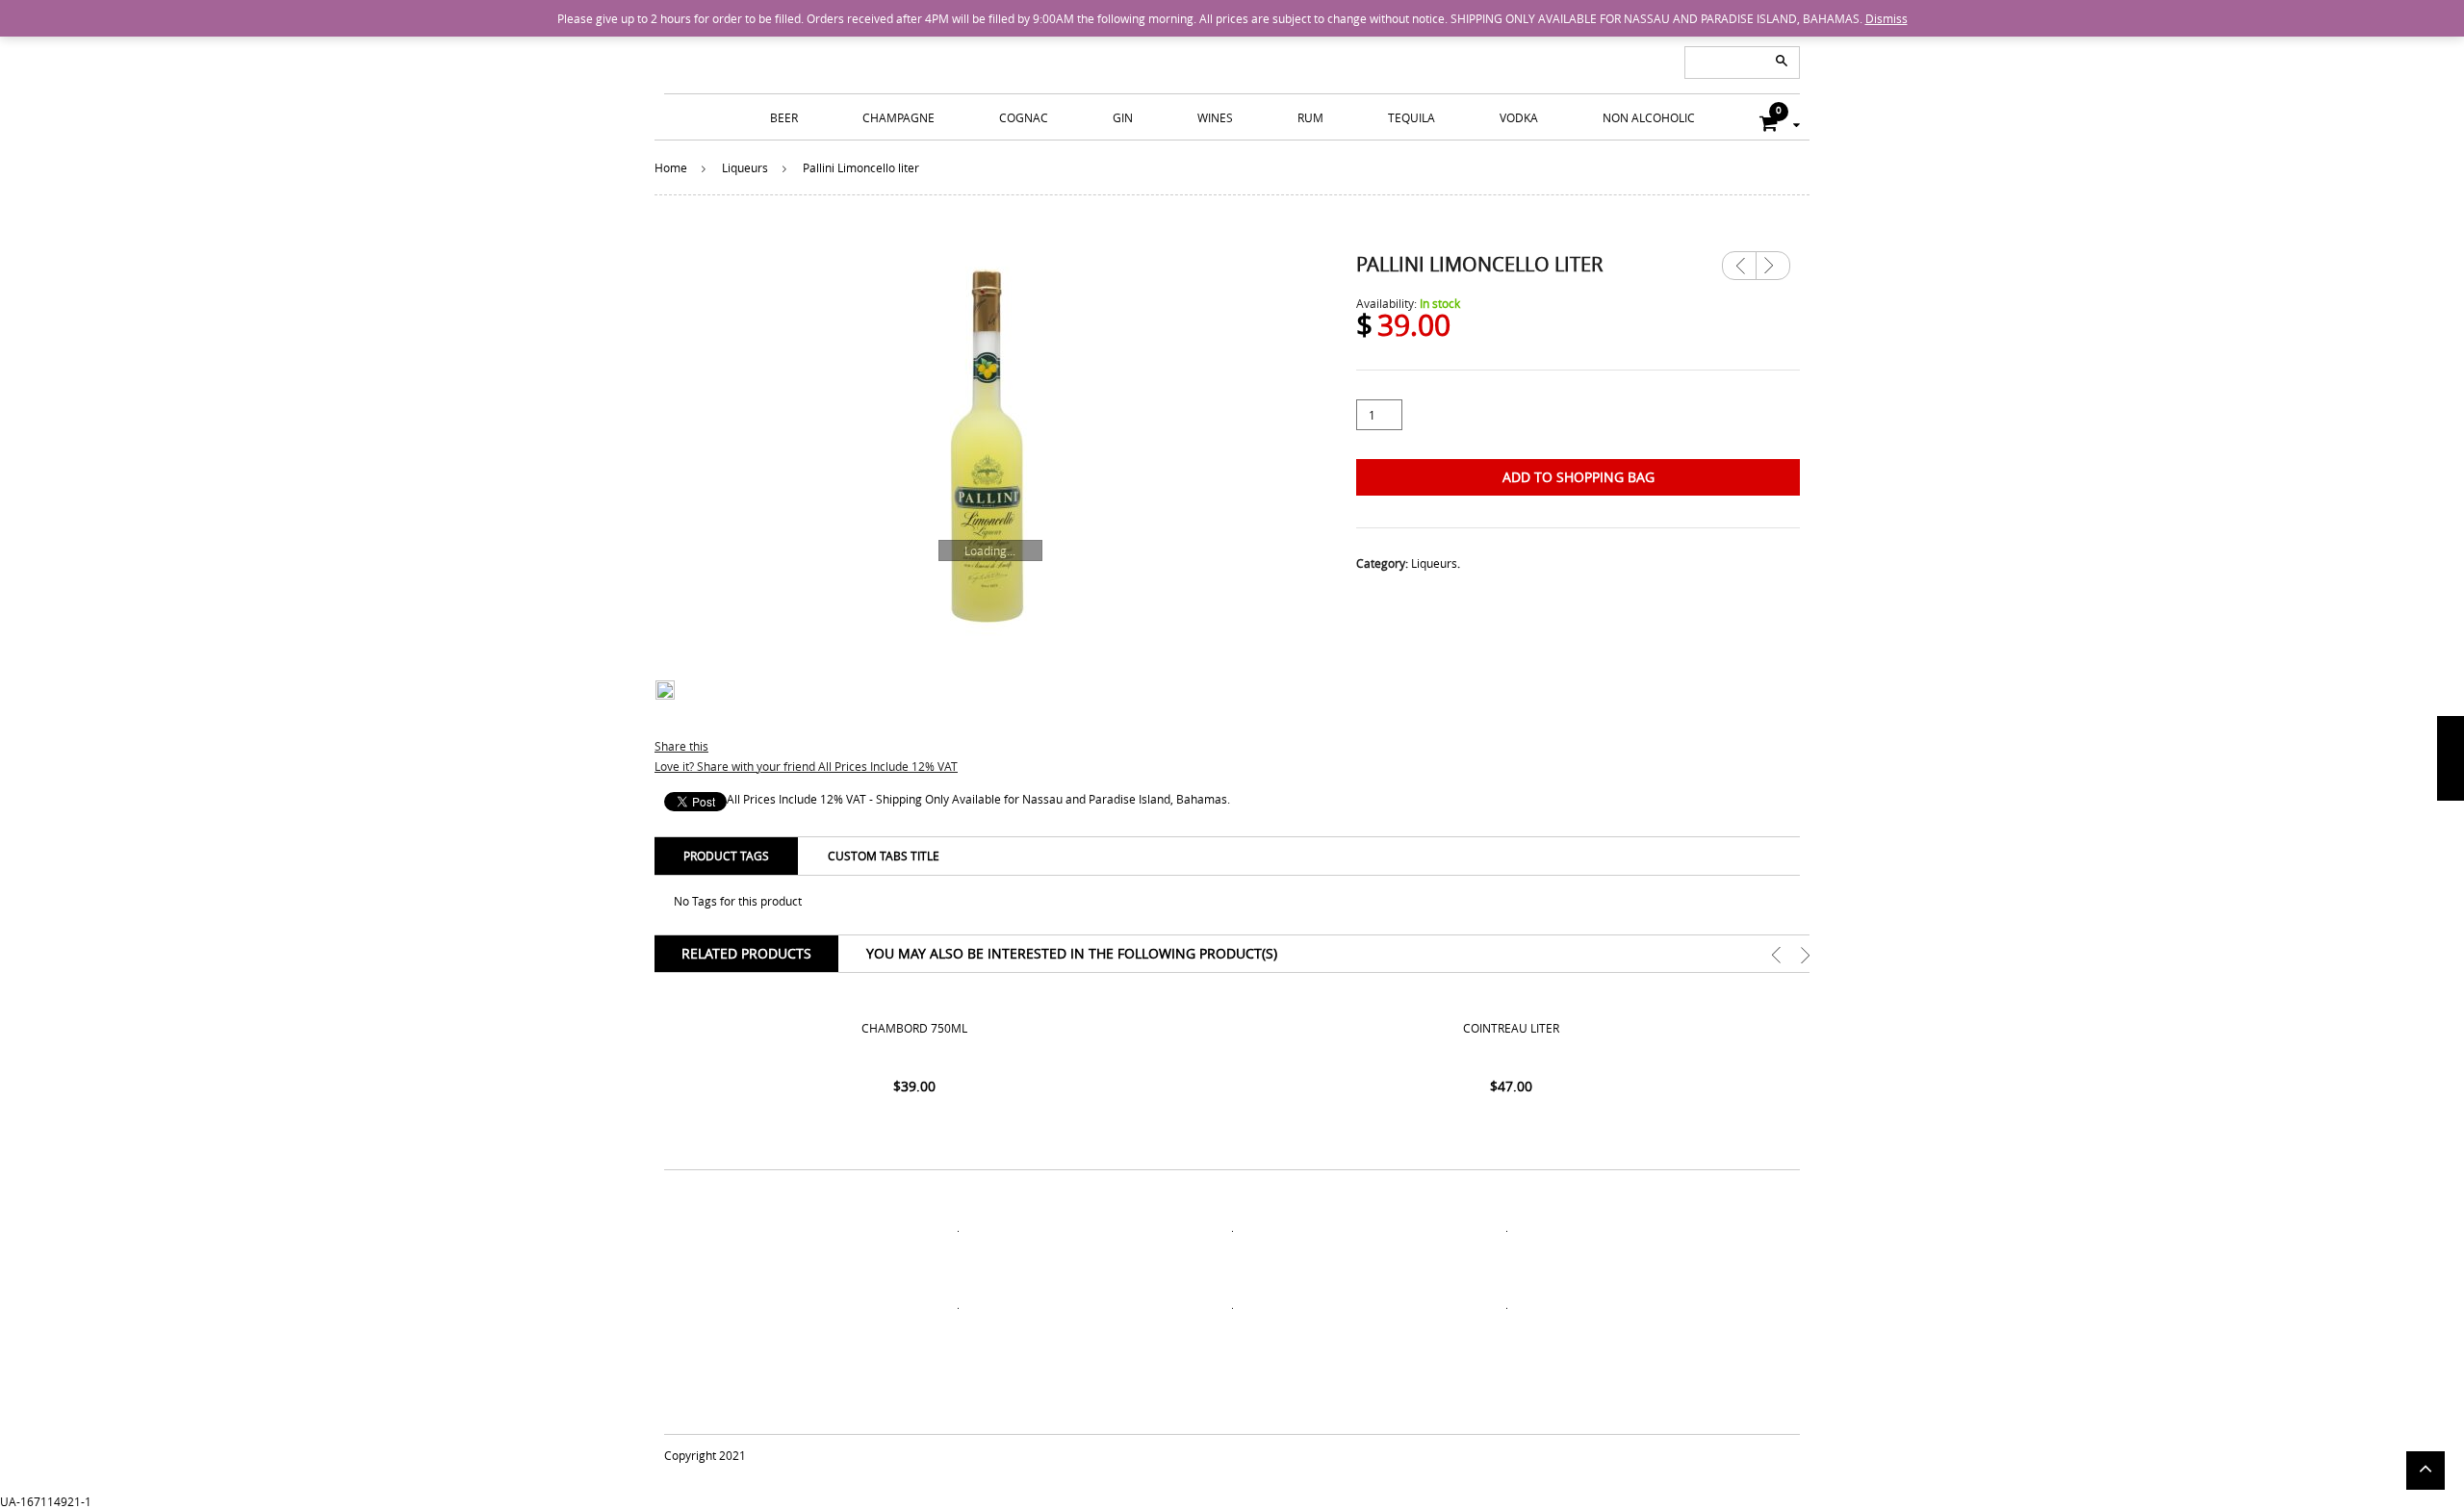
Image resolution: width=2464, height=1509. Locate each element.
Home (671, 167)
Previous (1739, 266)
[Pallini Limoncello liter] (987, 444)
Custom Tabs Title (884, 856)
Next (1773, 259)
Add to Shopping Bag (1578, 477)
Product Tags (726, 856)
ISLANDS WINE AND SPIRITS (1232, 48)
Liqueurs (745, 167)
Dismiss (1886, 18)
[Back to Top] (2425, 1471)
